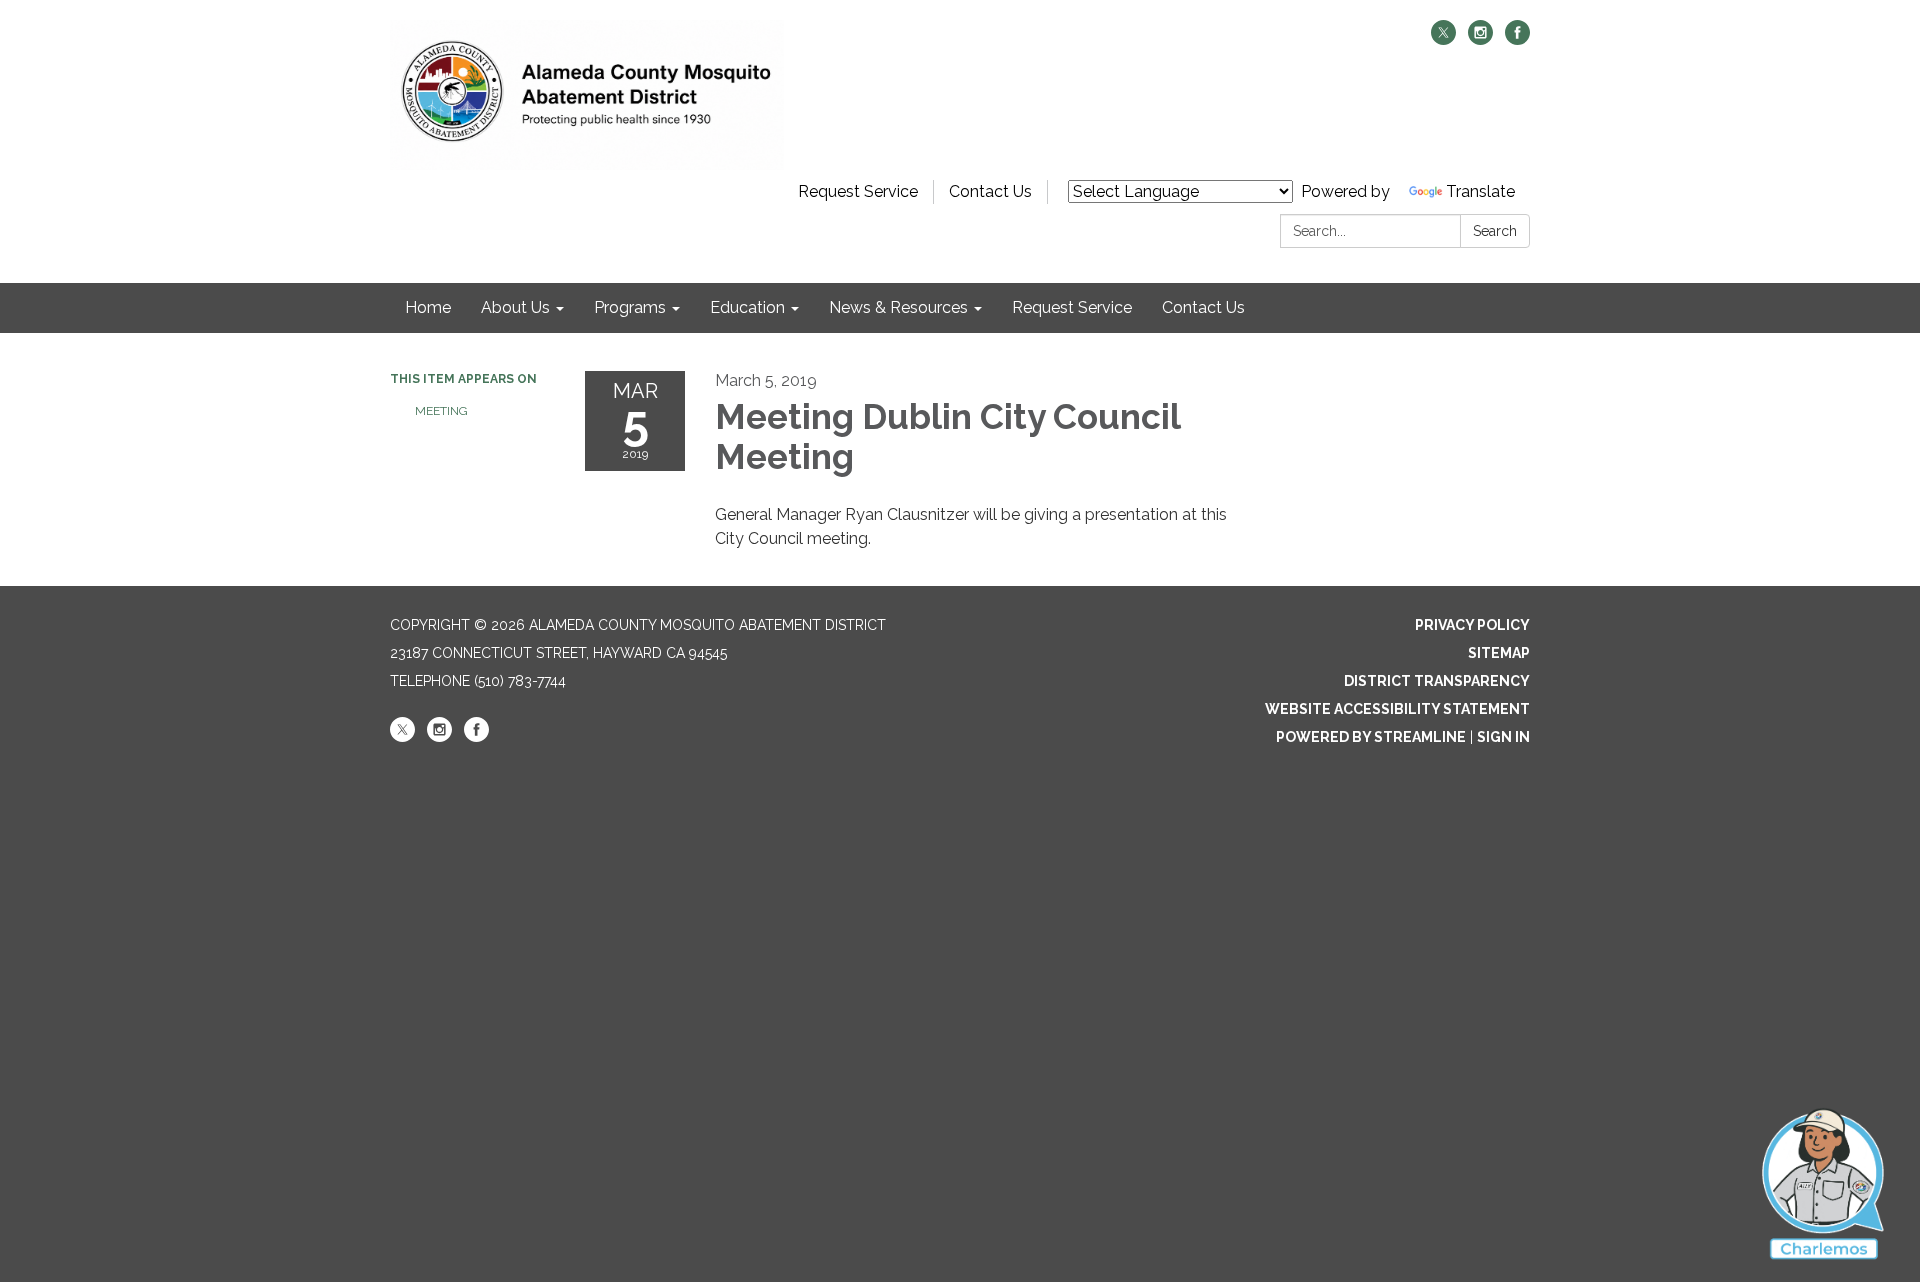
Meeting (441, 411)
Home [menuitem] (428, 307)
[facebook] (1517, 39)
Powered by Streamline (1371, 737)
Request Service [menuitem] (1072, 307)
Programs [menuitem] (630, 307)
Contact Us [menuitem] (1203, 307)
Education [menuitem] (747, 307)
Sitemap (1499, 653)
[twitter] (1443, 39)
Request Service (858, 191)
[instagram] (1480, 39)
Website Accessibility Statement (1397, 709)
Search (1495, 231)
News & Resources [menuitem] (898, 307)
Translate (1480, 191)
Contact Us (990, 191)
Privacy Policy (1472, 625)
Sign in (1503, 737)
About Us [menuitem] (515, 307)
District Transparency (1437, 681)
